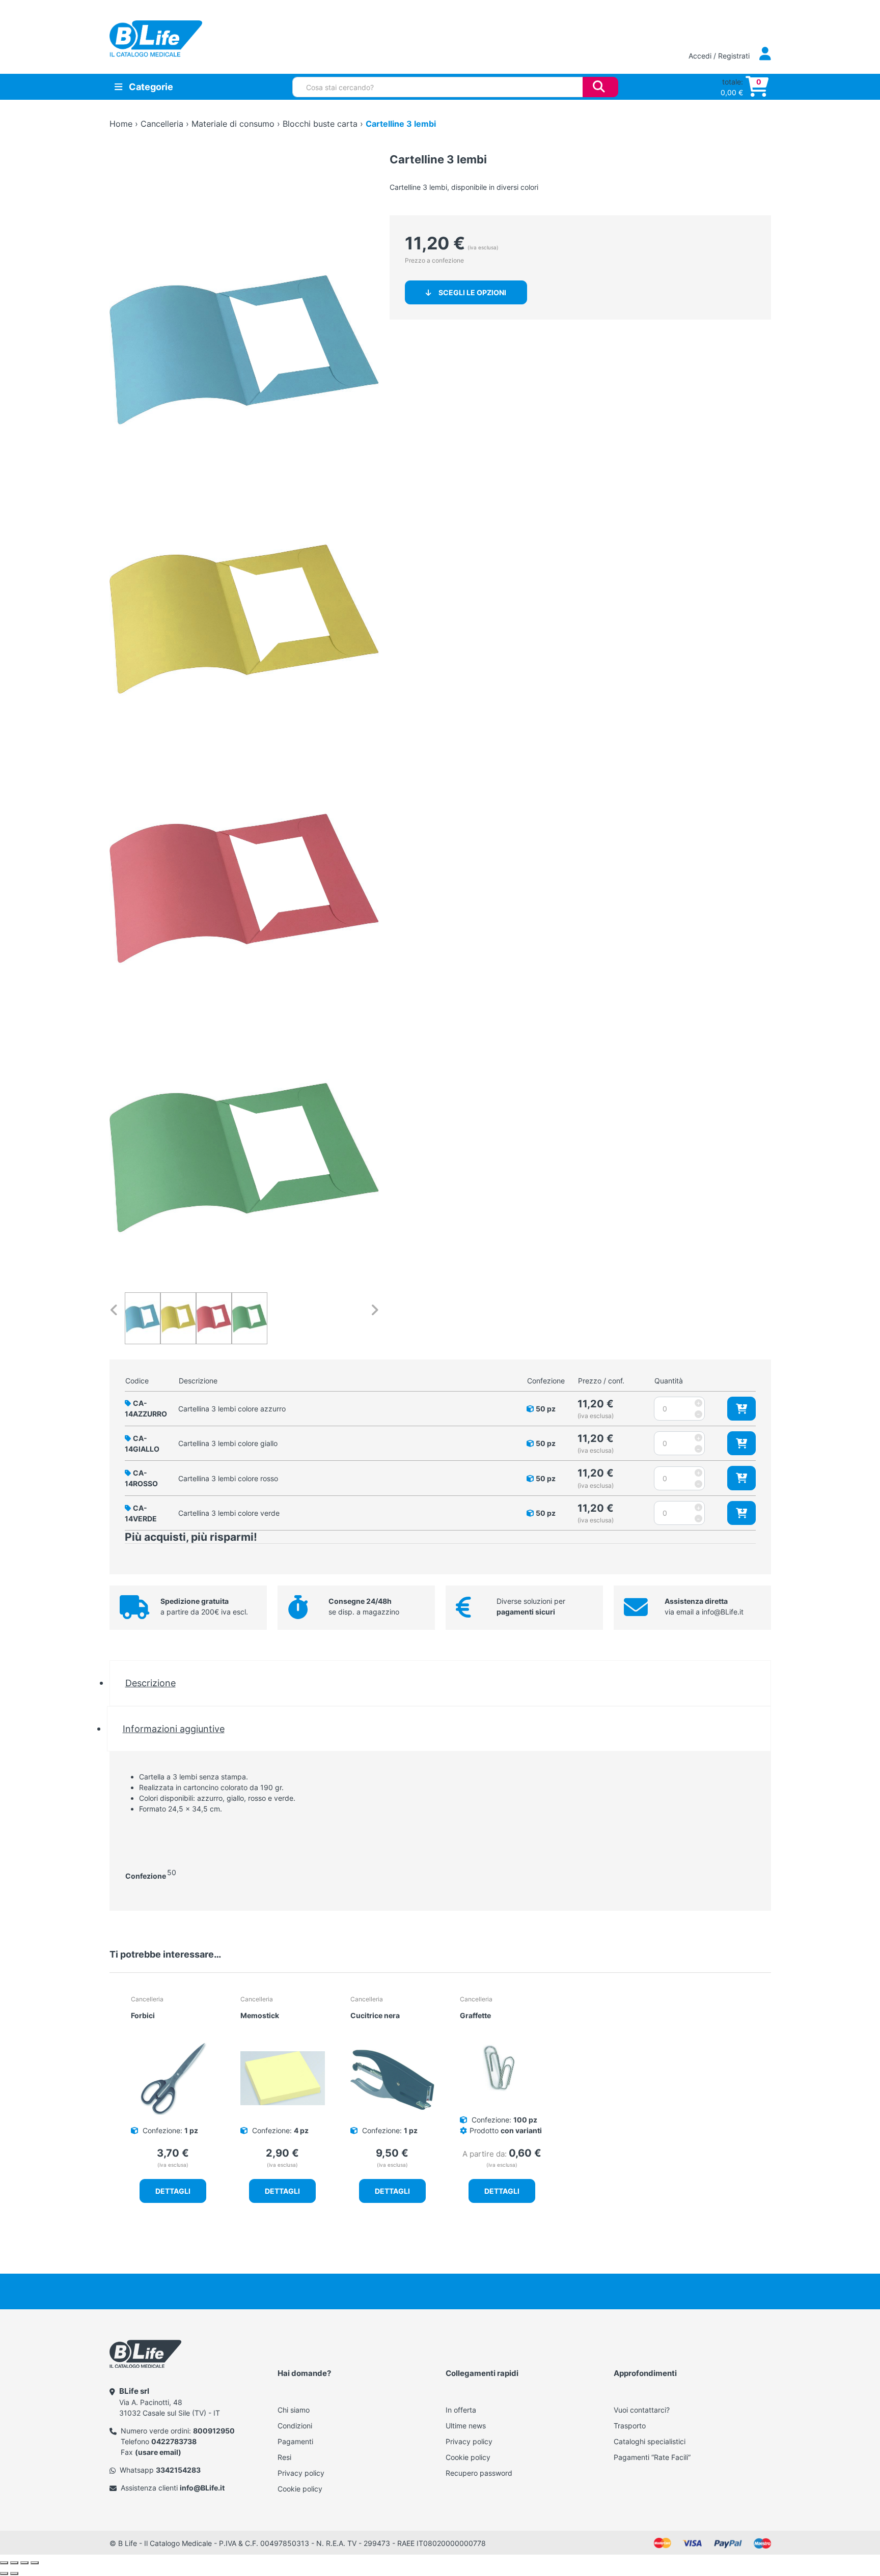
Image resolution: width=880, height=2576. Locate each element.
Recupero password (479, 2473)
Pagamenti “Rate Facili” (652, 2457)
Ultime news (466, 2426)
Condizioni (295, 2426)
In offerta (461, 2410)
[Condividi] (24, 2563)
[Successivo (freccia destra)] (14, 2573)
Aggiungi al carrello (741, 1409)
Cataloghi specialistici (650, 2441)
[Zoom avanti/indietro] (4, 2563)
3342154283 (178, 2470)
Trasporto (630, 2426)
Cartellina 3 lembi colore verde (229, 1513)
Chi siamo (294, 2410)
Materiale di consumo (233, 124)
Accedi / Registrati (720, 56)
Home (121, 124)
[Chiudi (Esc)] (35, 2563)
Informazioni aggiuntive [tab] (174, 1729)
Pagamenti (295, 2441)
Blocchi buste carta (320, 124)
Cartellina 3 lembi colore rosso (228, 1478)
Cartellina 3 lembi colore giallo (228, 1443)
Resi (284, 2457)
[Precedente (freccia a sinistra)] (4, 2573)
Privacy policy (301, 2473)
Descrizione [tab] (150, 1683)
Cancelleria (162, 124)
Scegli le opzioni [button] (472, 292)
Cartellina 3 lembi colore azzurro (232, 1409)
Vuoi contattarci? (642, 2410)
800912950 (214, 2431)
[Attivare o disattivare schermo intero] (14, 2563)
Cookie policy (300, 2489)
